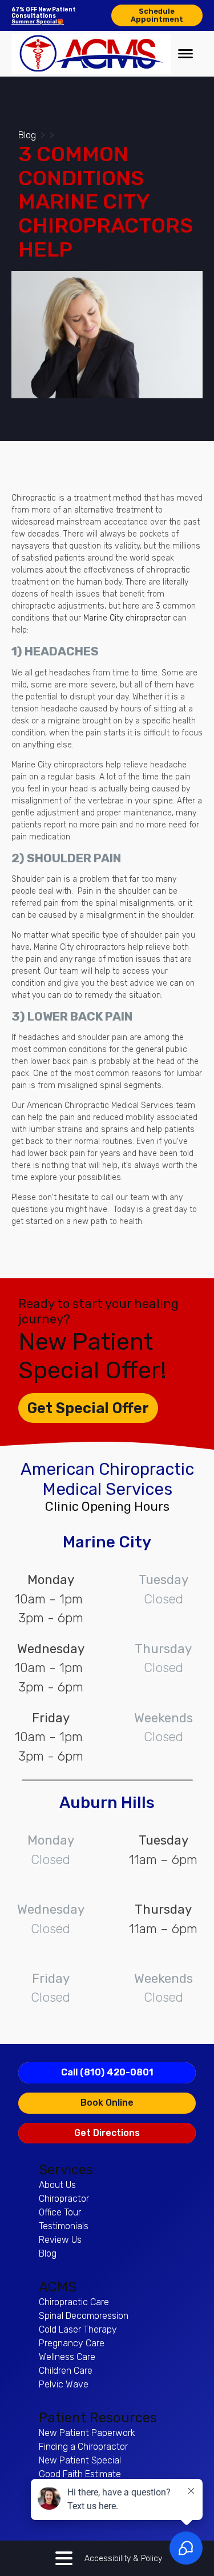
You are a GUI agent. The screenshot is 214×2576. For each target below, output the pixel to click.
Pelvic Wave (64, 2384)
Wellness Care (67, 2357)
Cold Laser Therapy (78, 2329)
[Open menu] (185, 54)
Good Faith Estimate (80, 2474)
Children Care (66, 2371)
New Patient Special (80, 2460)
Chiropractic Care (74, 2302)
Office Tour (60, 2212)
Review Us (60, 2240)
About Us (57, 2185)
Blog (27, 135)
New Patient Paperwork (87, 2433)
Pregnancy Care (72, 2343)
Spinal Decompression (84, 2316)
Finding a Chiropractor (83, 2447)
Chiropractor (64, 2199)
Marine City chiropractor (127, 618)
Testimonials (64, 2226)
